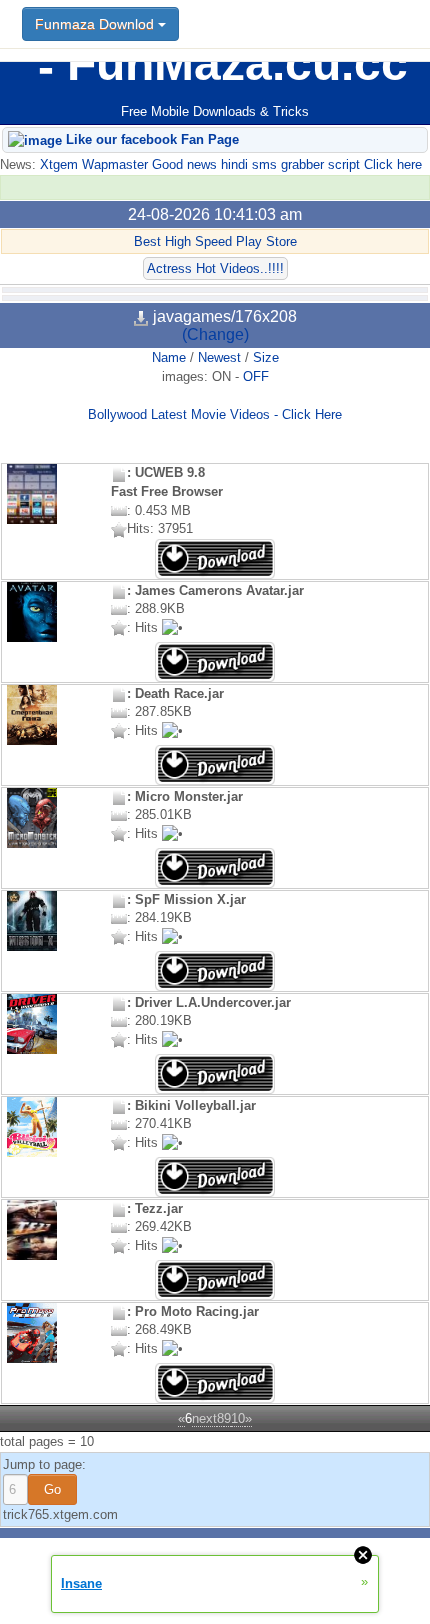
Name (169, 357)
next (204, 1418)
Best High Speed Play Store (215, 241)
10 (238, 1418)
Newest (219, 357)
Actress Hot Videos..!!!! (215, 268)
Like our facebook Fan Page (150, 139)
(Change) (215, 334)
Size (266, 357)
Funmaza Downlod (96, 24)
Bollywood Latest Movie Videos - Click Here (215, 414)
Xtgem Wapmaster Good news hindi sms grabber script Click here (229, 164)
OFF (256, 376)
